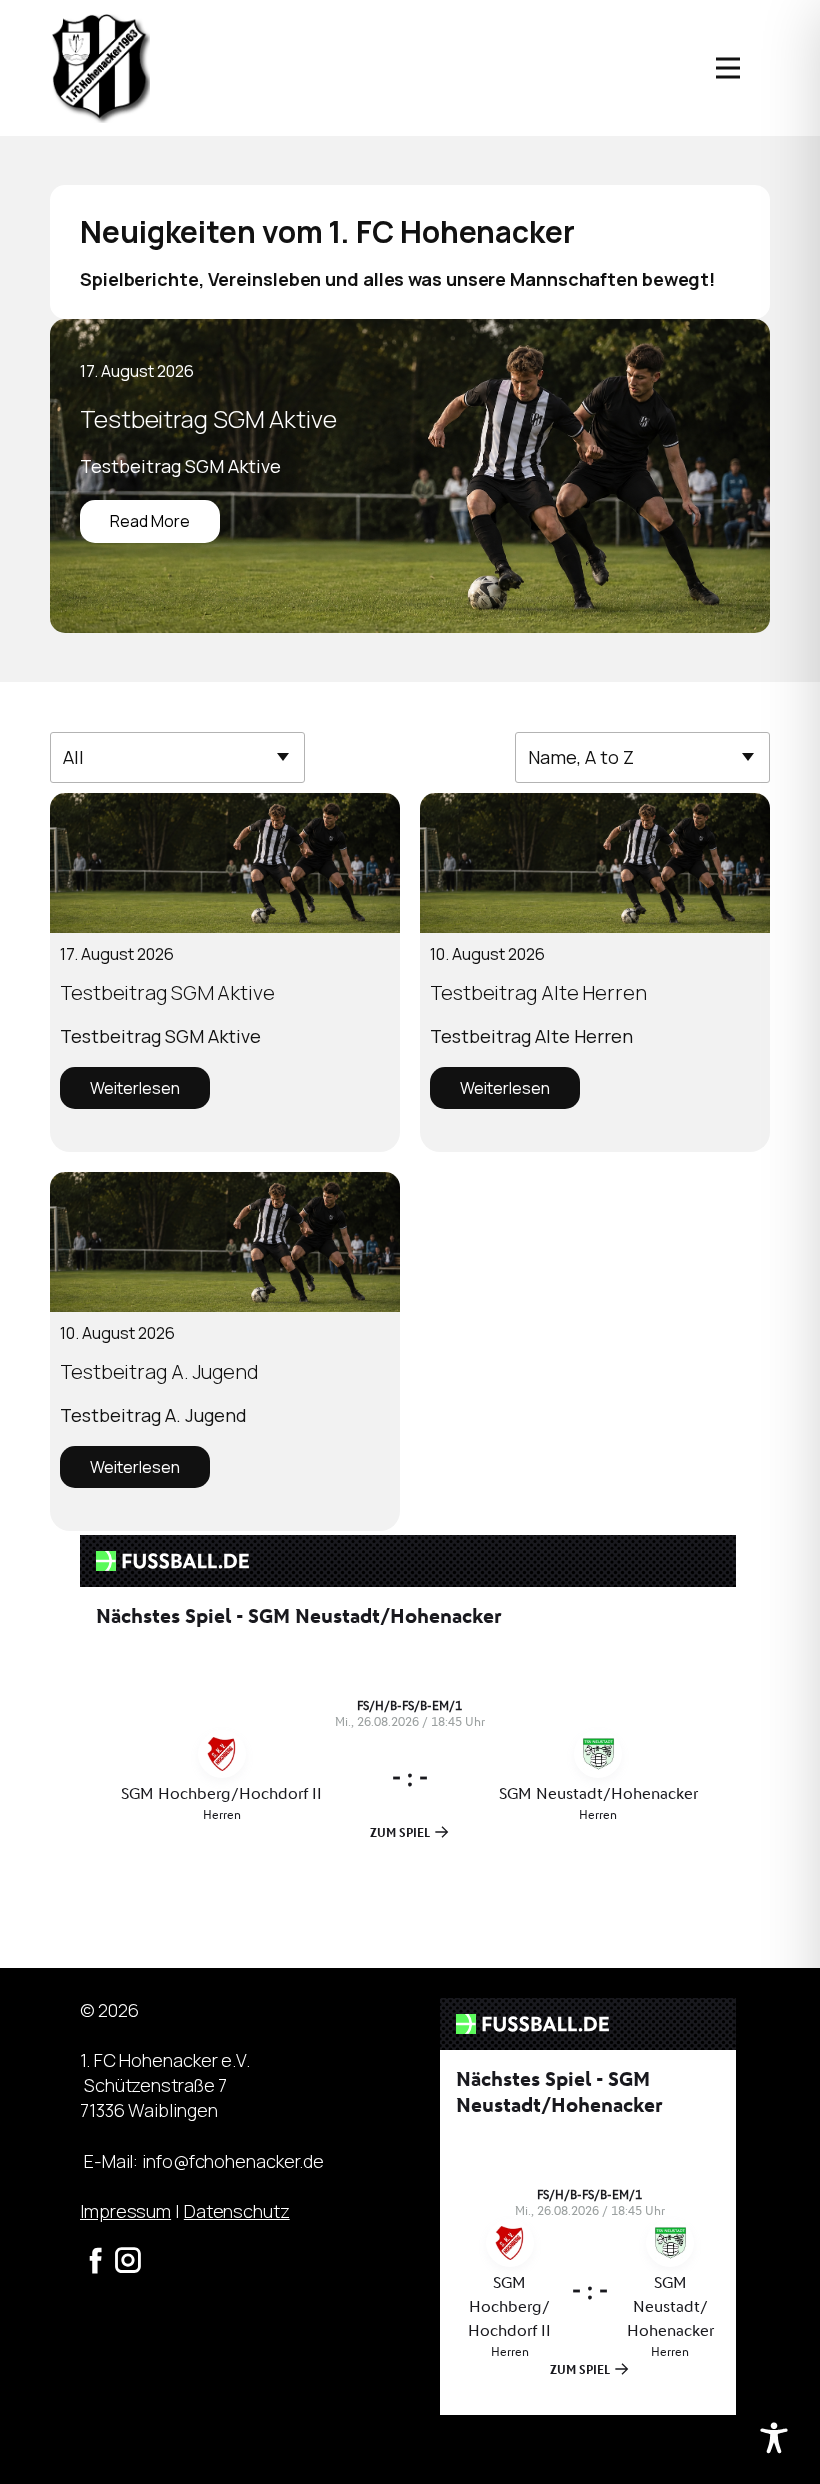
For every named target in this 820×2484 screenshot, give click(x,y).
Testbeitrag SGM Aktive (208, 418)
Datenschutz (237, 2211)
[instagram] (128, 2260)
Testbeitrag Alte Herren (538, 992)
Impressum (125, 2211)
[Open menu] (728, 68)
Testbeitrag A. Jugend (159, 1371)
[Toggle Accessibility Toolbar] (774, 2438)
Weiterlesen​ (135, 1088)
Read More (150, 521)
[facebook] (96, 2260)
